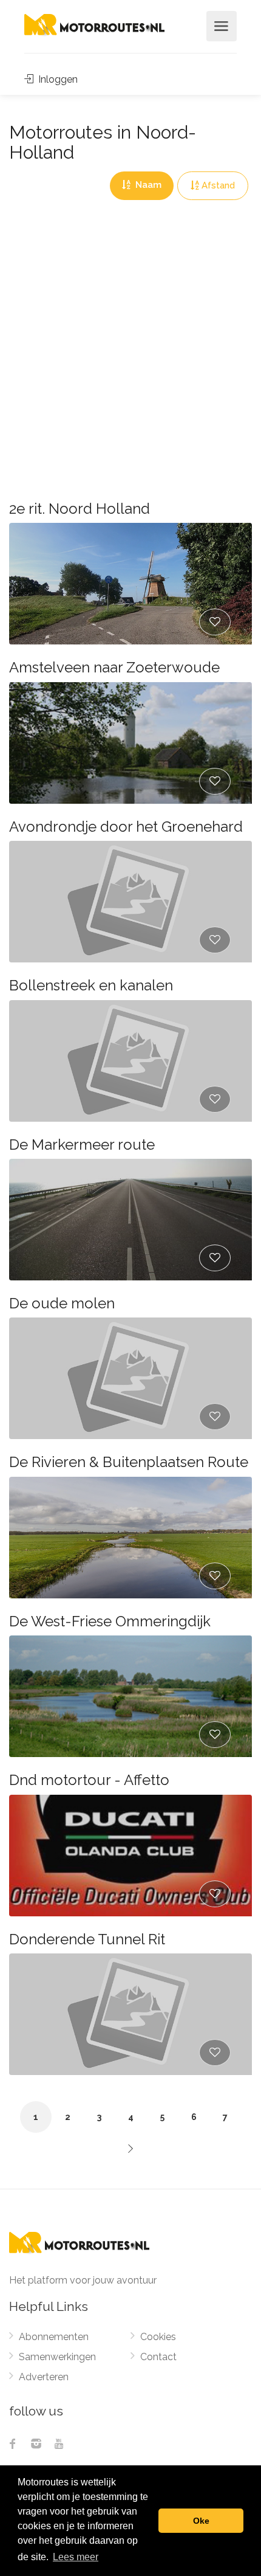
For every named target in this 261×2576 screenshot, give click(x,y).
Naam (147, 185)
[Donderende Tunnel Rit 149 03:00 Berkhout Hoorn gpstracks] (130, 2014)
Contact (158, 2357)
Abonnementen (54, 2337)
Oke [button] (201, 2521)
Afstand (218, 185)
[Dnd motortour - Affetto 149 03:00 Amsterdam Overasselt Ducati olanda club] (130, 1856)
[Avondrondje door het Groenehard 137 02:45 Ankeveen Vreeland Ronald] (130, 902)
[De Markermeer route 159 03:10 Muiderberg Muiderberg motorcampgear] (130, 1220)
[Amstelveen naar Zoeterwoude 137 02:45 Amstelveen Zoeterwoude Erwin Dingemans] (130, 743)
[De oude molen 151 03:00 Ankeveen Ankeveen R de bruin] (130, 1378)
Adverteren (44, 2377)
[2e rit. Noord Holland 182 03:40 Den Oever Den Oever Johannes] (130, 584)
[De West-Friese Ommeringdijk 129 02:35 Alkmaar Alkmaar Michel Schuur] (130, 1696)
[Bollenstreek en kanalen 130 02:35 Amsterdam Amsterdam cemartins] (130, 1061)
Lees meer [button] (76, 2557)
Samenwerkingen (57, 2357)
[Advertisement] (130, 337)
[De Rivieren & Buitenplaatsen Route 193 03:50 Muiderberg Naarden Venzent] (130, 1538)
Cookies (158, 2337)
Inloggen (57, 79)
